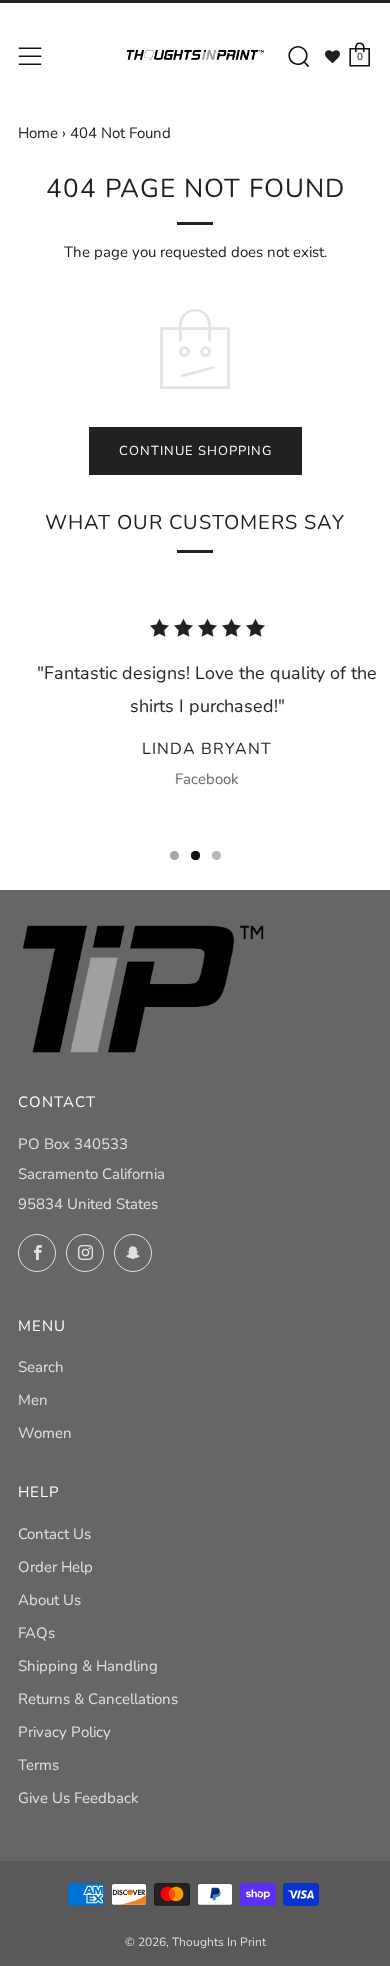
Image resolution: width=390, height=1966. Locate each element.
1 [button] (174, 855)
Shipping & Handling (88, 1666)
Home (38, 133)
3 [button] (216, 855)
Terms (38, 1765)
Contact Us (54, 1534)
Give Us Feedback (78, 1798)
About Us (49, 1600)
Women (45, 1433)
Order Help (55, 1567)
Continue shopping (195, 451)
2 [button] (195, 855)
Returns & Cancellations (98, 1699)
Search (41, 1367)
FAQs (36, 1633)
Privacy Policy (64, 1732)
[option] (195, 710)
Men (33, 1400)
